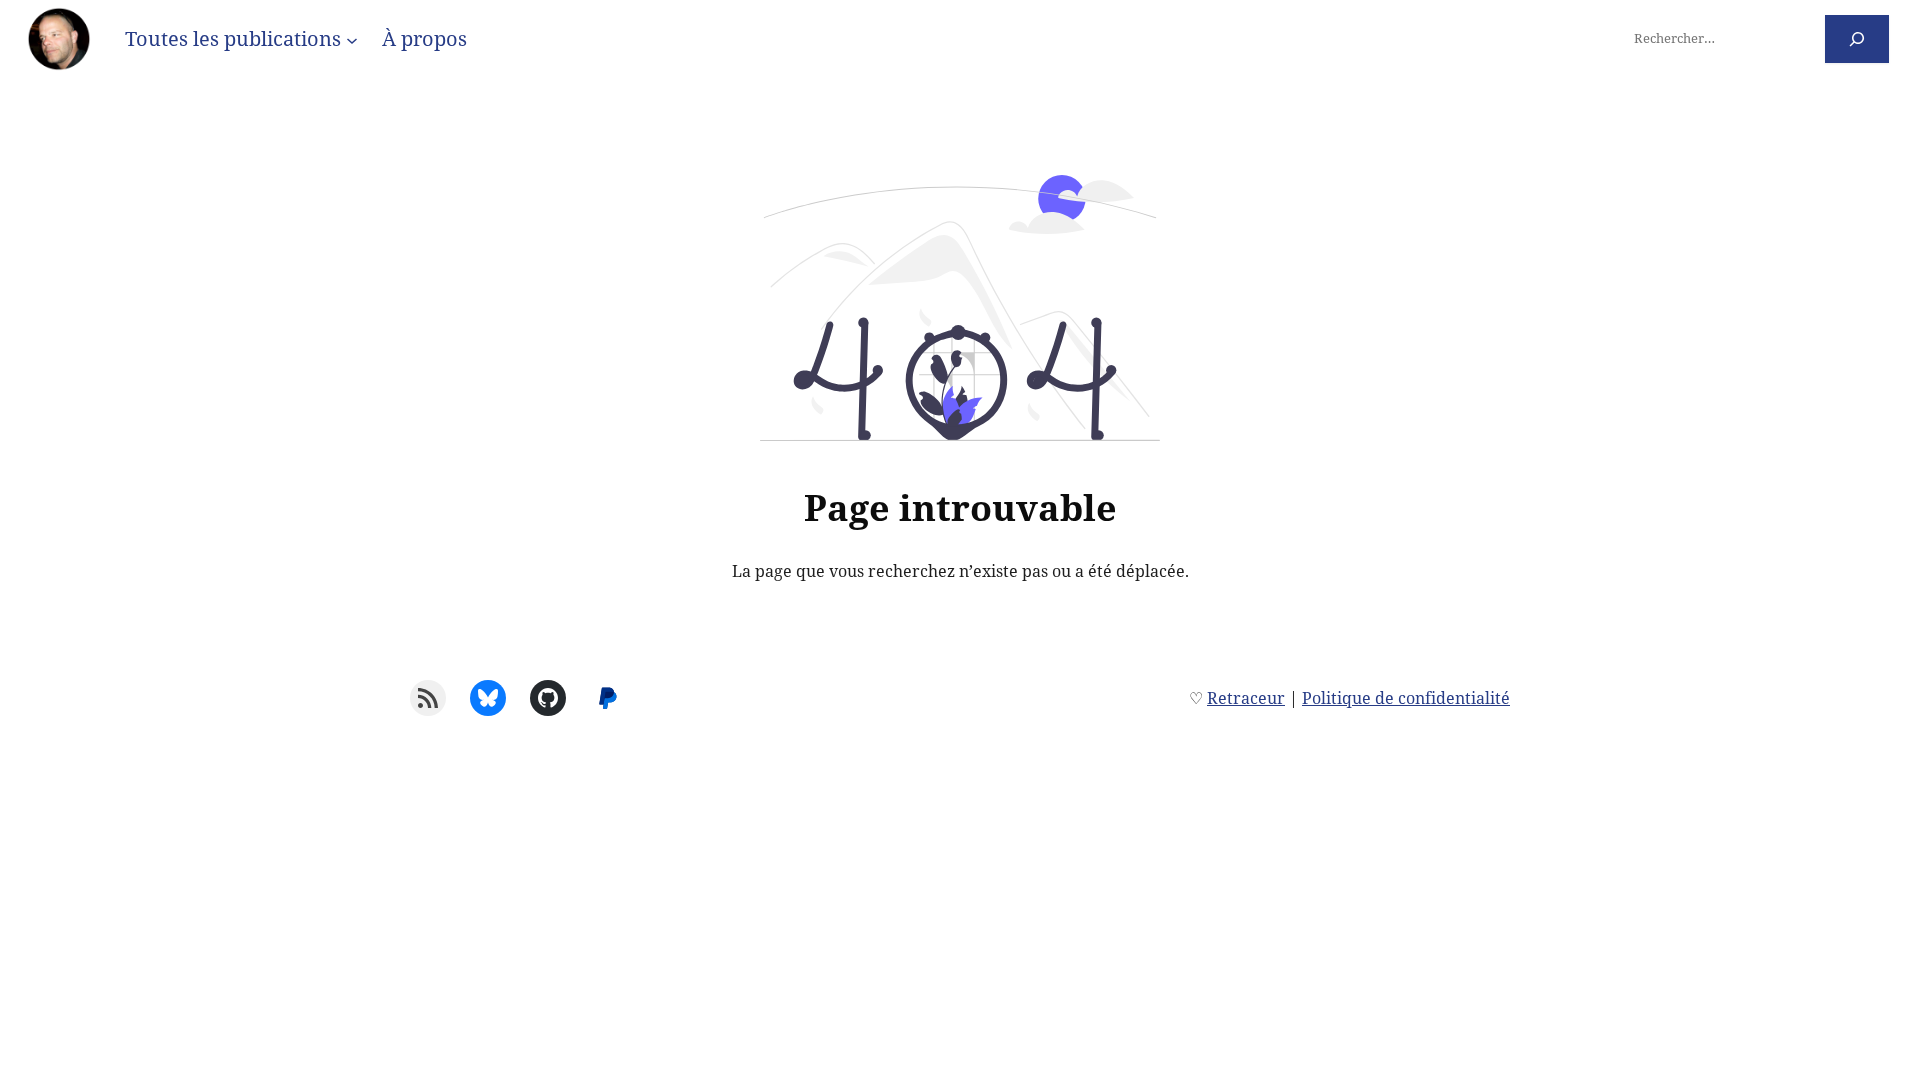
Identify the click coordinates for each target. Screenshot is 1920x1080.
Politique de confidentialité (1406, 698)
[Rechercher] (1857, 38)
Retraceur (1246, 698)
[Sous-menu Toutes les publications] (352, 39)
